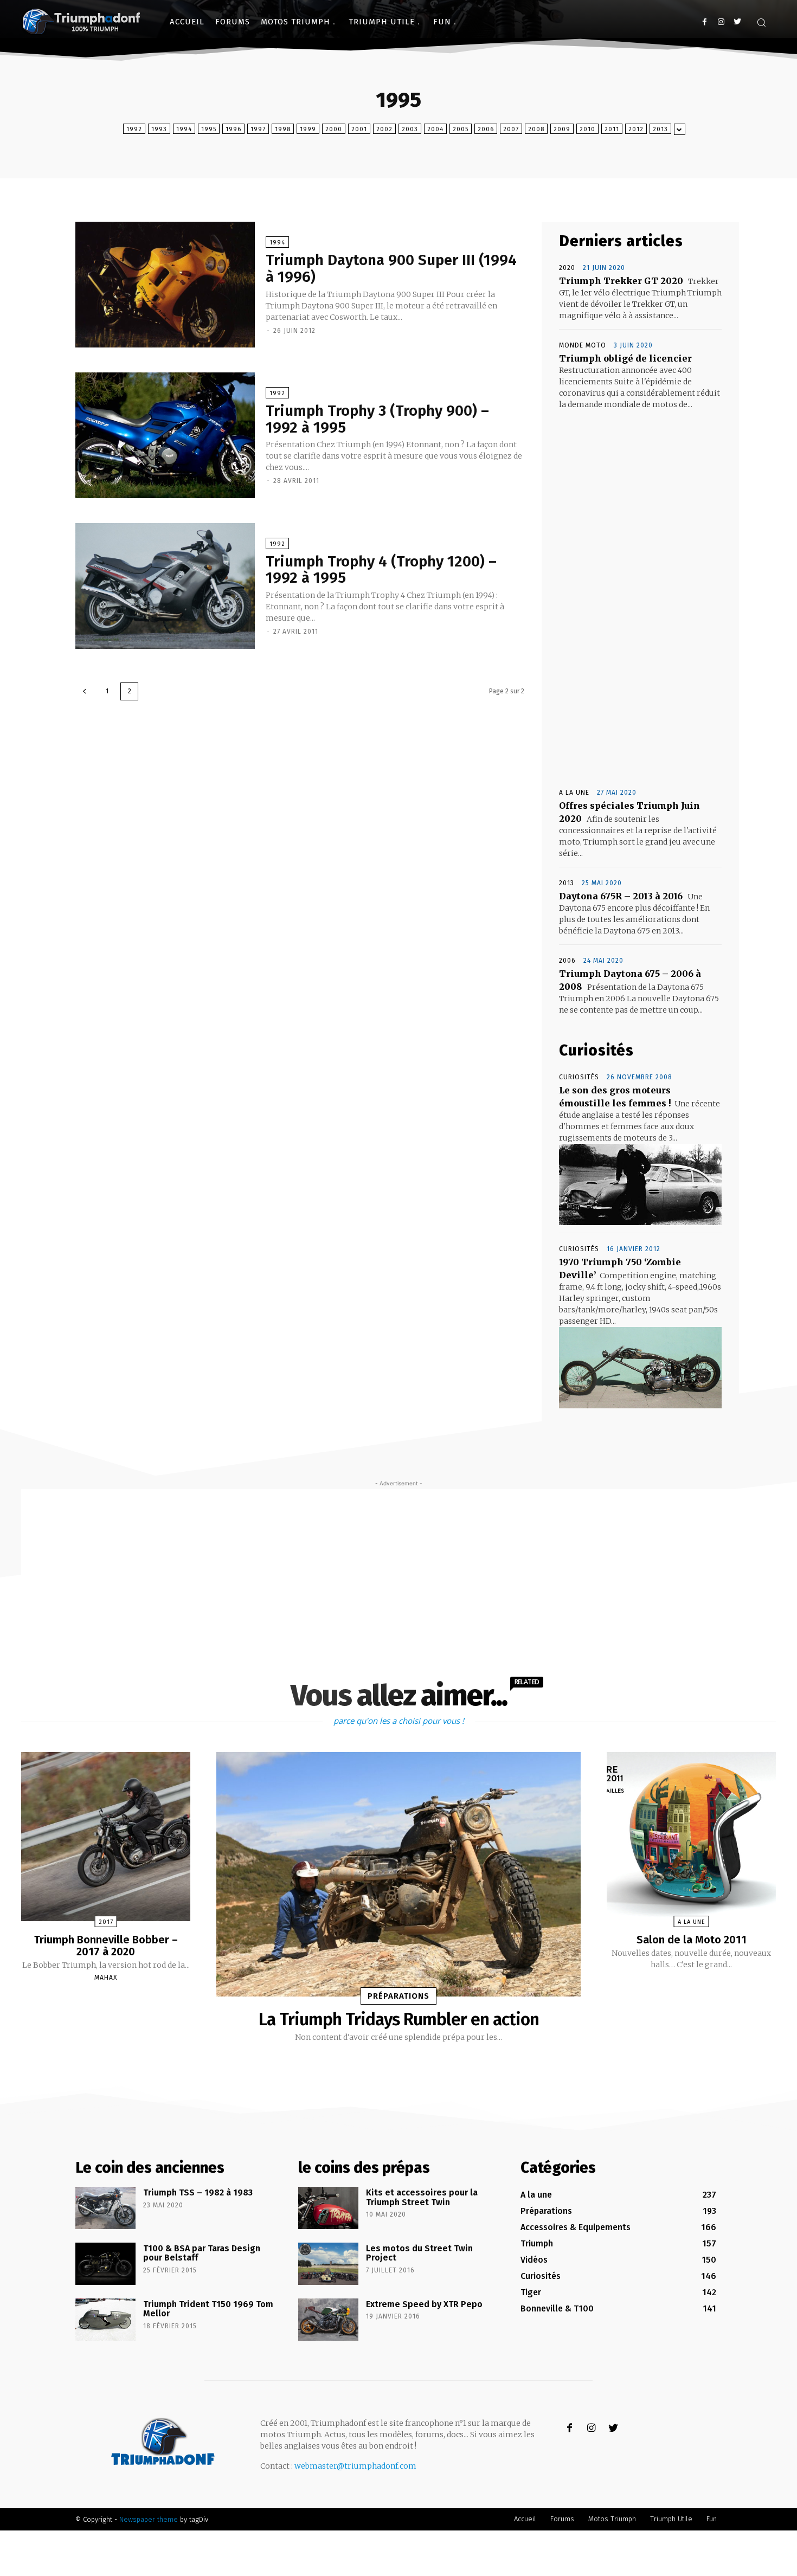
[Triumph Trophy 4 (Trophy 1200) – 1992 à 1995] (165, 586)
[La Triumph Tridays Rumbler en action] (398, 1874)
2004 (435, 129)
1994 (184, 129)
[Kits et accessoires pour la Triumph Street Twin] (328, 2208)
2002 (384, 129)
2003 (410, 129)
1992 (134, 129)
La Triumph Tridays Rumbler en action (399, 2019)
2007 (511, 129)
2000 (334, 129)
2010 (587, 129)
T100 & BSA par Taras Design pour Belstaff (202, 2253)
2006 (486, 129)
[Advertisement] (640, 601)
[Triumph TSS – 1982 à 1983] (105, 2208)
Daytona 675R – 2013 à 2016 (621, 896)
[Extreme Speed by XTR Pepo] (328, 2320)
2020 (567, 268)
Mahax (106, 1978)
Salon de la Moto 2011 (692, 1940)
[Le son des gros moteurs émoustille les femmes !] (640, 1184)
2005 (461, 129)
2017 (106, 1922)
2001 (359, 129)
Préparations (398, 1996)
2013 (660, 129)
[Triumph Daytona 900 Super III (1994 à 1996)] (165, 285)
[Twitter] (737, 22)
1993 (159, 129)
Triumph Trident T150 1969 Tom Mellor (208, 2309)
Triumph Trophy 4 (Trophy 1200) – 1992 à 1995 (381, 570)
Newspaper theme (149, 2519)
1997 (258, 129)
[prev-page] (85, 691)
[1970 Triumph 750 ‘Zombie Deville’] (640, 1368)
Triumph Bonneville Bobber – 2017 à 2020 (106, 1946)
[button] (761, 22)
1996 (233, 129)
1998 (283, 129)
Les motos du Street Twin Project (419, 2253)
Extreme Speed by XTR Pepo (424, 2304)
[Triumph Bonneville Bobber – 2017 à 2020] (106, 1837)
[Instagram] (721, 22)
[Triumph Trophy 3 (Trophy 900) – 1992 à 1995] (165, 435)
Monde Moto (583, 345)
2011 (612, 129)
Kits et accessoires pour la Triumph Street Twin (422, 2197)
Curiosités (579, 1077)
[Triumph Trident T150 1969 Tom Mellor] (105, 2320)
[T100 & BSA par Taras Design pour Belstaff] (105, 2264)
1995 (209, 129)
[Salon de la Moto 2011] (691, 1837)
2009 (562, 129)
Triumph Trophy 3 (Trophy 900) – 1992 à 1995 (377, 419)
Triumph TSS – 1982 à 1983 (198, 2192)
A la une (574, 793)
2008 (536, 129)
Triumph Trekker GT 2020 (621, 281)
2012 (636, 129)
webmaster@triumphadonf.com (355, 2466)
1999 (308, 129)
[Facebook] (705, 22)
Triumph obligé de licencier (625, 358)
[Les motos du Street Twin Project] (328, 2264)
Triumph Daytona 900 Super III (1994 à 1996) (391, 268)
